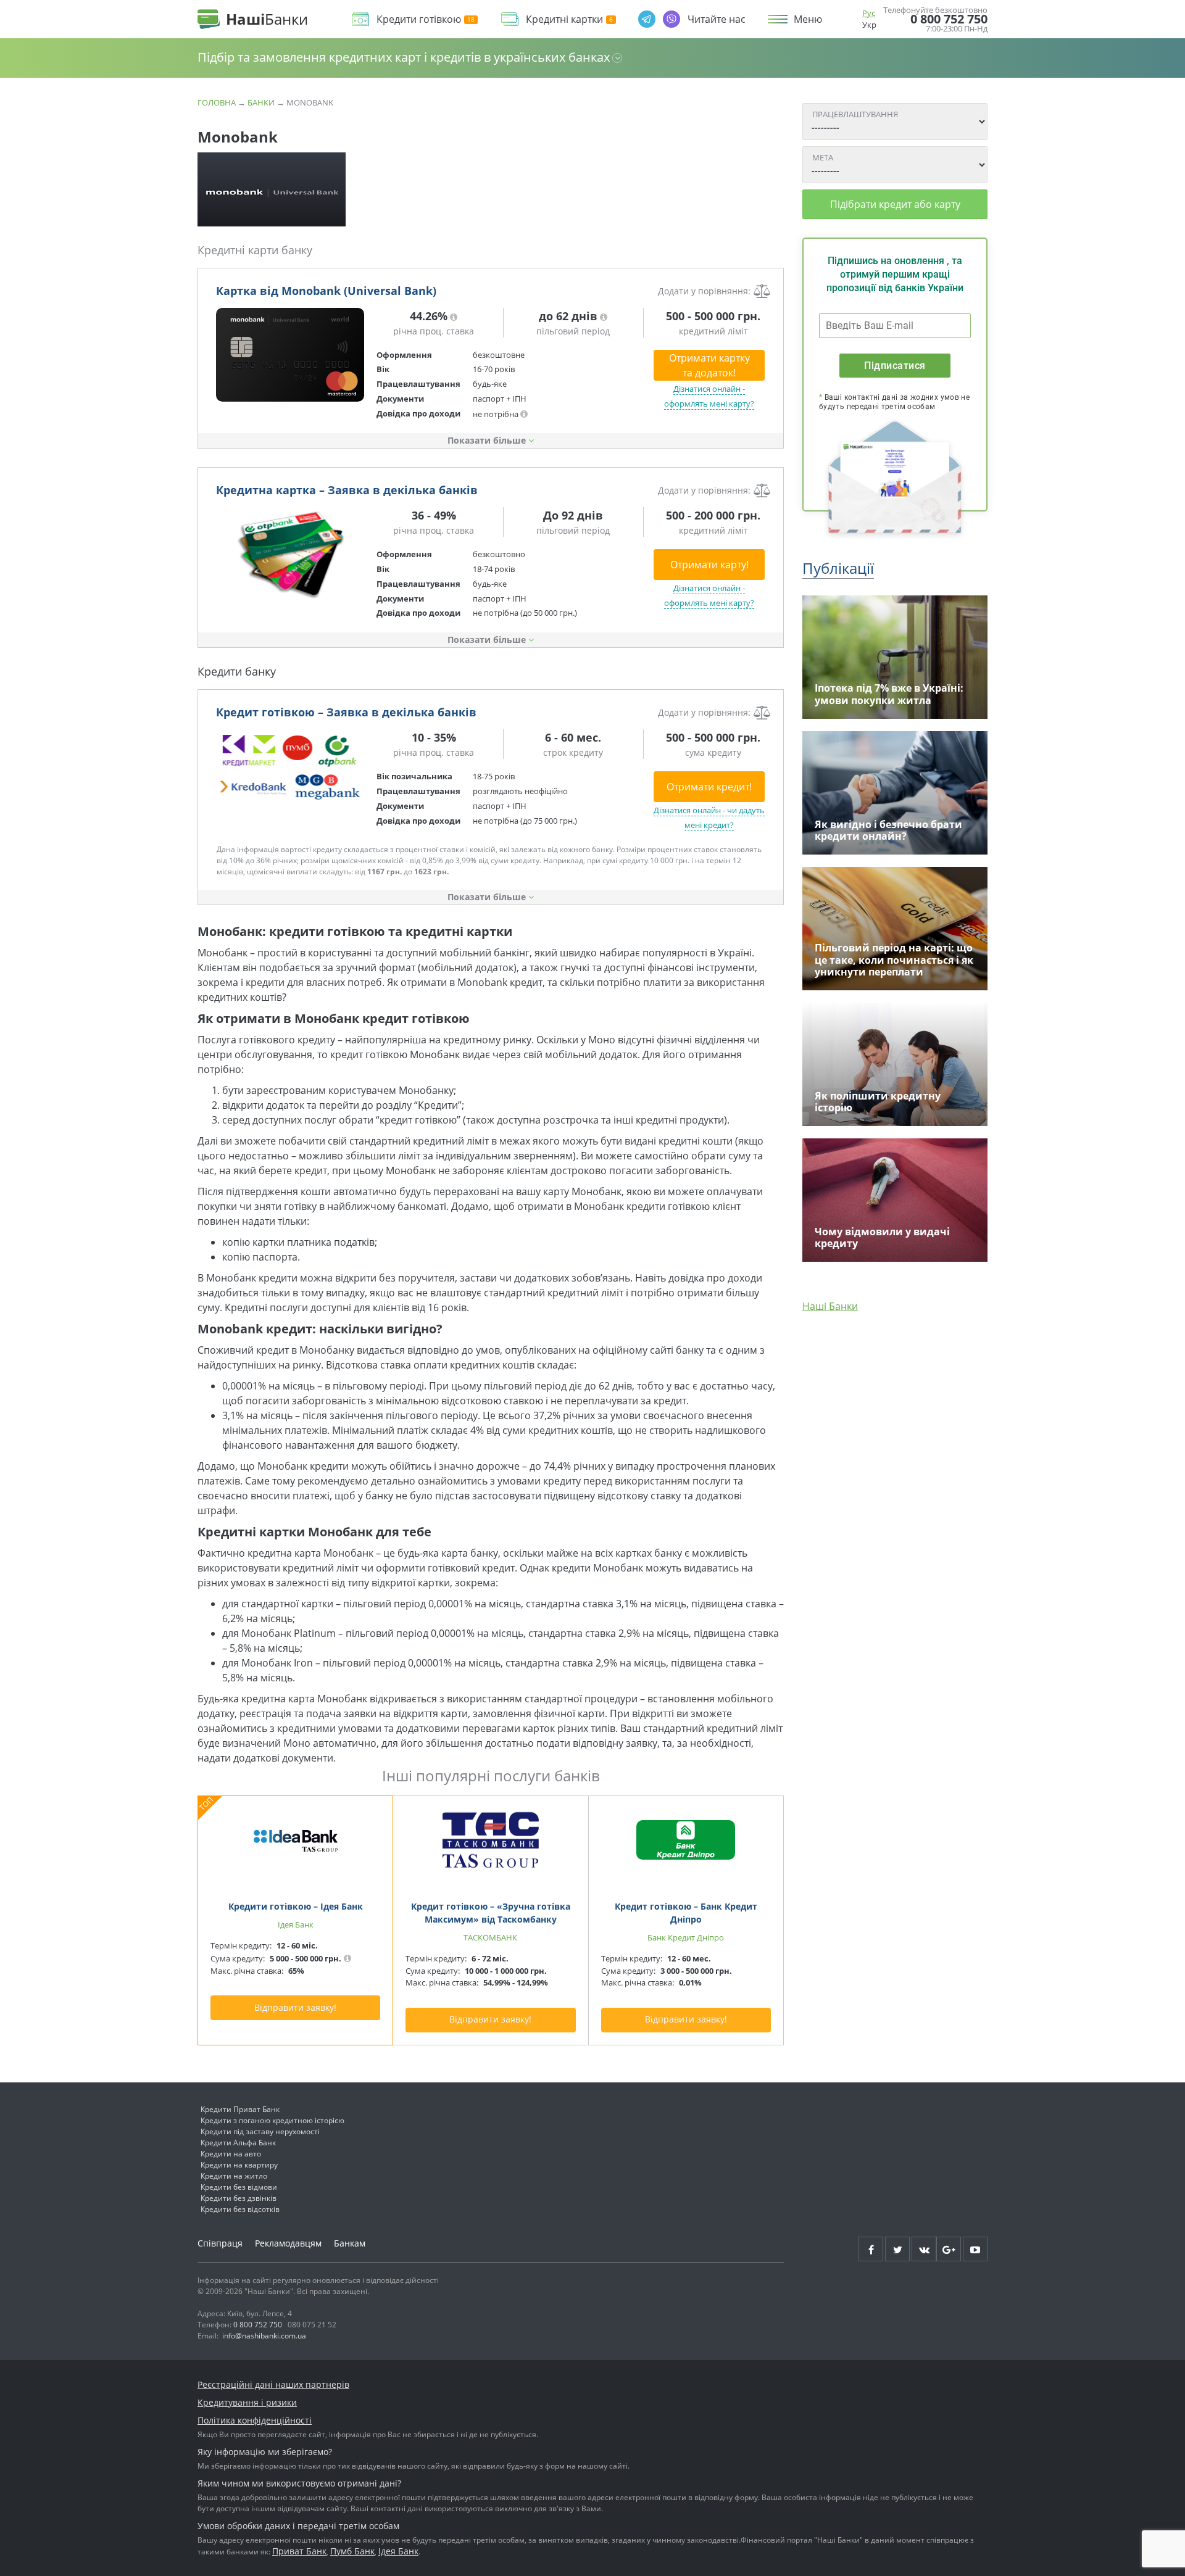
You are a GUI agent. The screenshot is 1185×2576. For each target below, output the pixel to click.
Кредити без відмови (239, 2187)
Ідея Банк (398, 2551)
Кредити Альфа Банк (238, 2143)
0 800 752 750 (949, 19)
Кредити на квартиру (239, 2165)
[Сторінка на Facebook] (871, 2249)
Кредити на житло (234, 2176)
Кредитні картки (564, 19)
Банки (261, 102)
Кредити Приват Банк (240, 2109)
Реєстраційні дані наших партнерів (273, 2384)
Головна (217, 102)
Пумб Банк (352, 2551)
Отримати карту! (709, 565)
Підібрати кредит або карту (895, 204)
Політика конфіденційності (255, 2420)
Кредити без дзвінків (239, 2198)
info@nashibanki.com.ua (264, 2336)
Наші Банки (830, 1306)
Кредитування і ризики (247, 2402)
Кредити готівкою (419, 19)
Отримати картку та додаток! (709, 365)
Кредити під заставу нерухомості (260, 2131)
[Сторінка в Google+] (949, 2249)
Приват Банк (299, 2551)
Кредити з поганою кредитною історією (272, 2120)
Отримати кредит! (709, 787)
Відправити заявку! (295, 2007)
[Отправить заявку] (290, 355)
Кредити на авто (231, 2154)
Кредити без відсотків (240, 2209)
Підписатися (895, 366)
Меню (808, 19)
